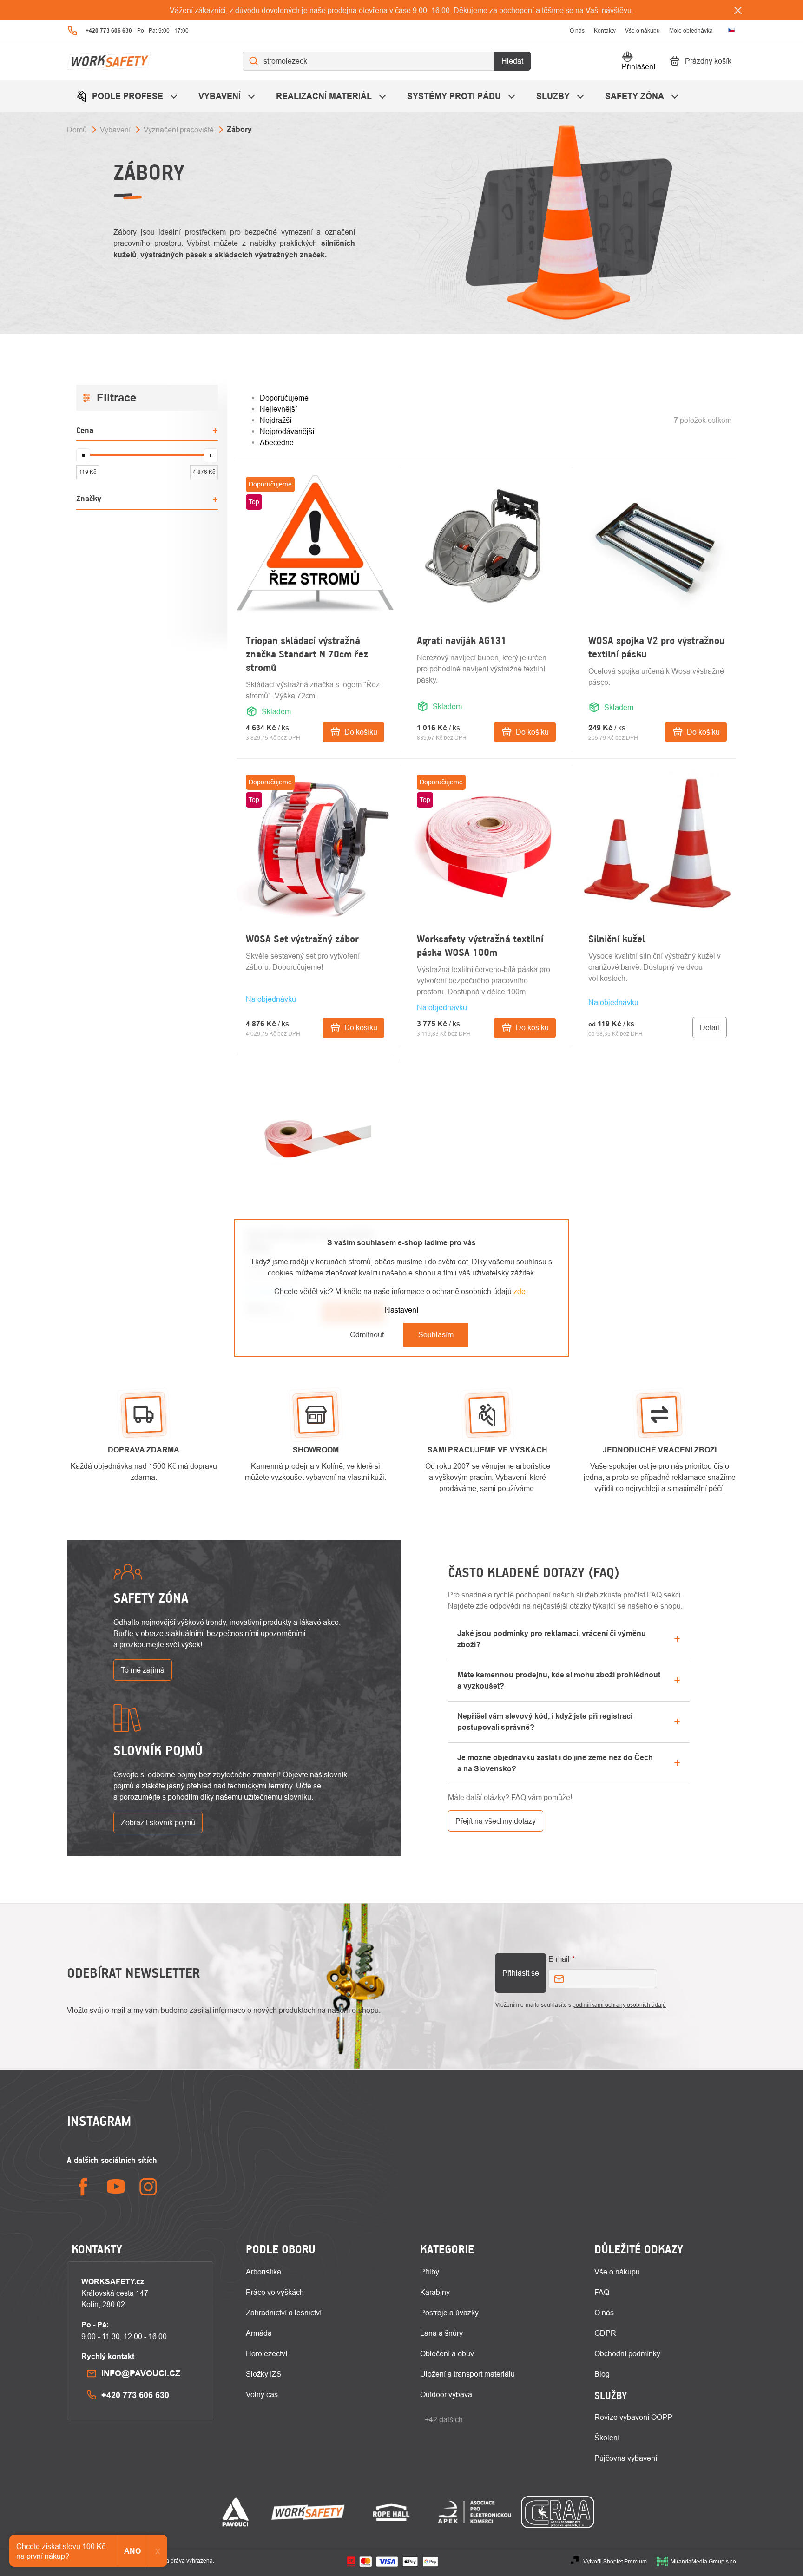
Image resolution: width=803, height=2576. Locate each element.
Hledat (512, 61)
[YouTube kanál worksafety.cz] (116, 2187)
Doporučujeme (284, 398)
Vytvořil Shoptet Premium (615, 2561)
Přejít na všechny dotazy (496, 1821)
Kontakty (605, 30)
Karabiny (435, 2292)
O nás (577, 30)
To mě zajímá (143, 1670)
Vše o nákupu (642, 30)
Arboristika (263, 2272)
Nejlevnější (278, 409)
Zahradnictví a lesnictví (284, 2313)
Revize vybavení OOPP (633, 2417)
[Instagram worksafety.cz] (148, 2187)
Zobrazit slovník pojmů (158, 1822)
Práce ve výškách (275, 2292)
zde (520, 1291)
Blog (602, 2374)
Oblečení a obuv (447, 2353)
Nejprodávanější (287, 431)
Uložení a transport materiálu (467, 2374)
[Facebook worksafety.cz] (83, 2187)
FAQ (602, 2292)
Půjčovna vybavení (626, 2458)
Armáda (259, 2333)
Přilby (430, 2272)
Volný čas (262, 2394)
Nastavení (401, 1310)
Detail (710, 1027)
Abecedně (277, 442)
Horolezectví (267, 2353)
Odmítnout (367, 1334)
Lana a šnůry (441, 2333)
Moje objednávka (691, 30)
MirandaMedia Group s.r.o (703, 2561)
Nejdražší (276, 420)
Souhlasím (436, 1334)
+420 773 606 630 (135, 2395)
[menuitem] (128, 96)
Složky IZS (264, 2374)
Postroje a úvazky (449, 2313)
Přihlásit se (521, 1973)
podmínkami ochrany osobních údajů (619, 2005)
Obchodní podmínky (627, 2353)
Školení (607, 2438)
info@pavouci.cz (141, 2373)
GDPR (605, 2333)
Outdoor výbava (446, 2394)
